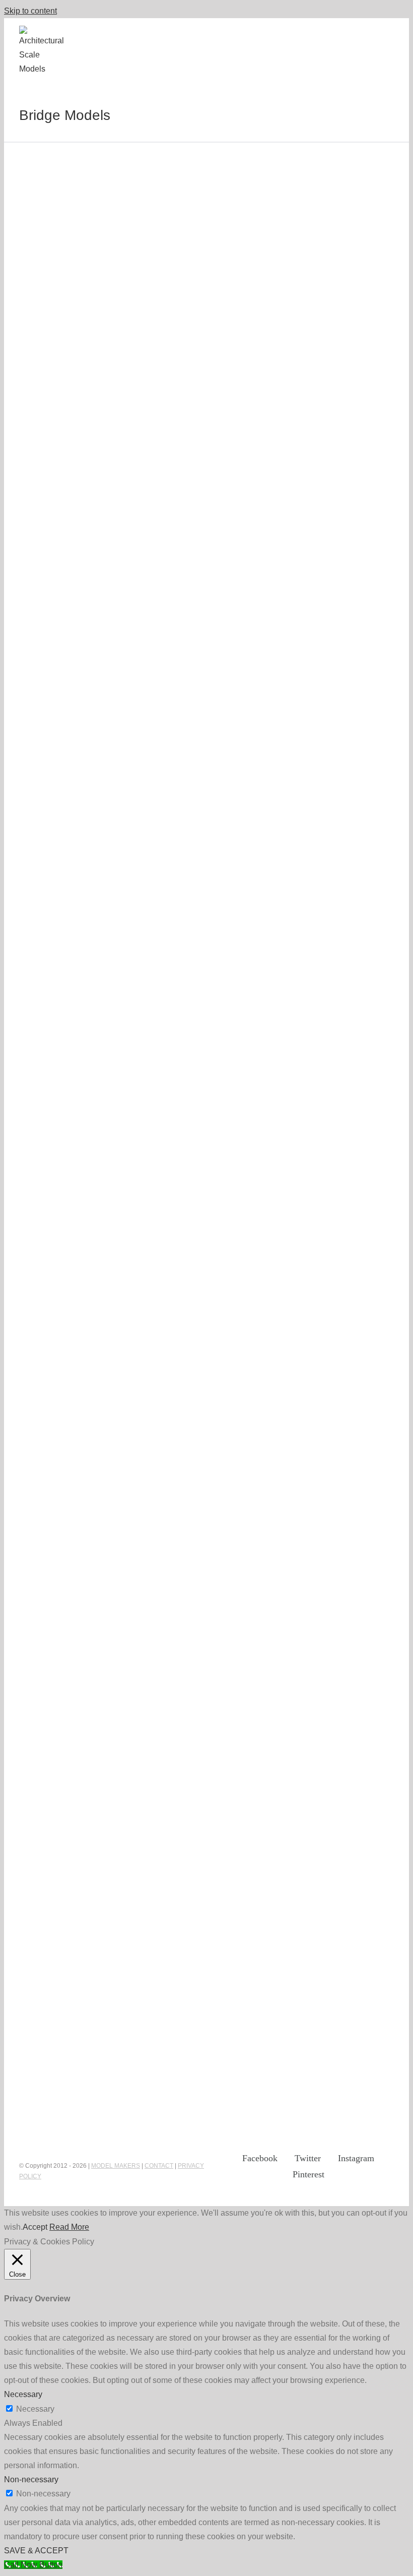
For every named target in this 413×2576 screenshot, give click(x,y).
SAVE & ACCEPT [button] (36, 2551)
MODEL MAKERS (116, 2166)
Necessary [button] (23, 2394)
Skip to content (30, 11)
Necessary (35, 2409)
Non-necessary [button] (31, 2479)
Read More (69, 2227)
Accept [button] (35, 2227)
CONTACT (159, 2166)
